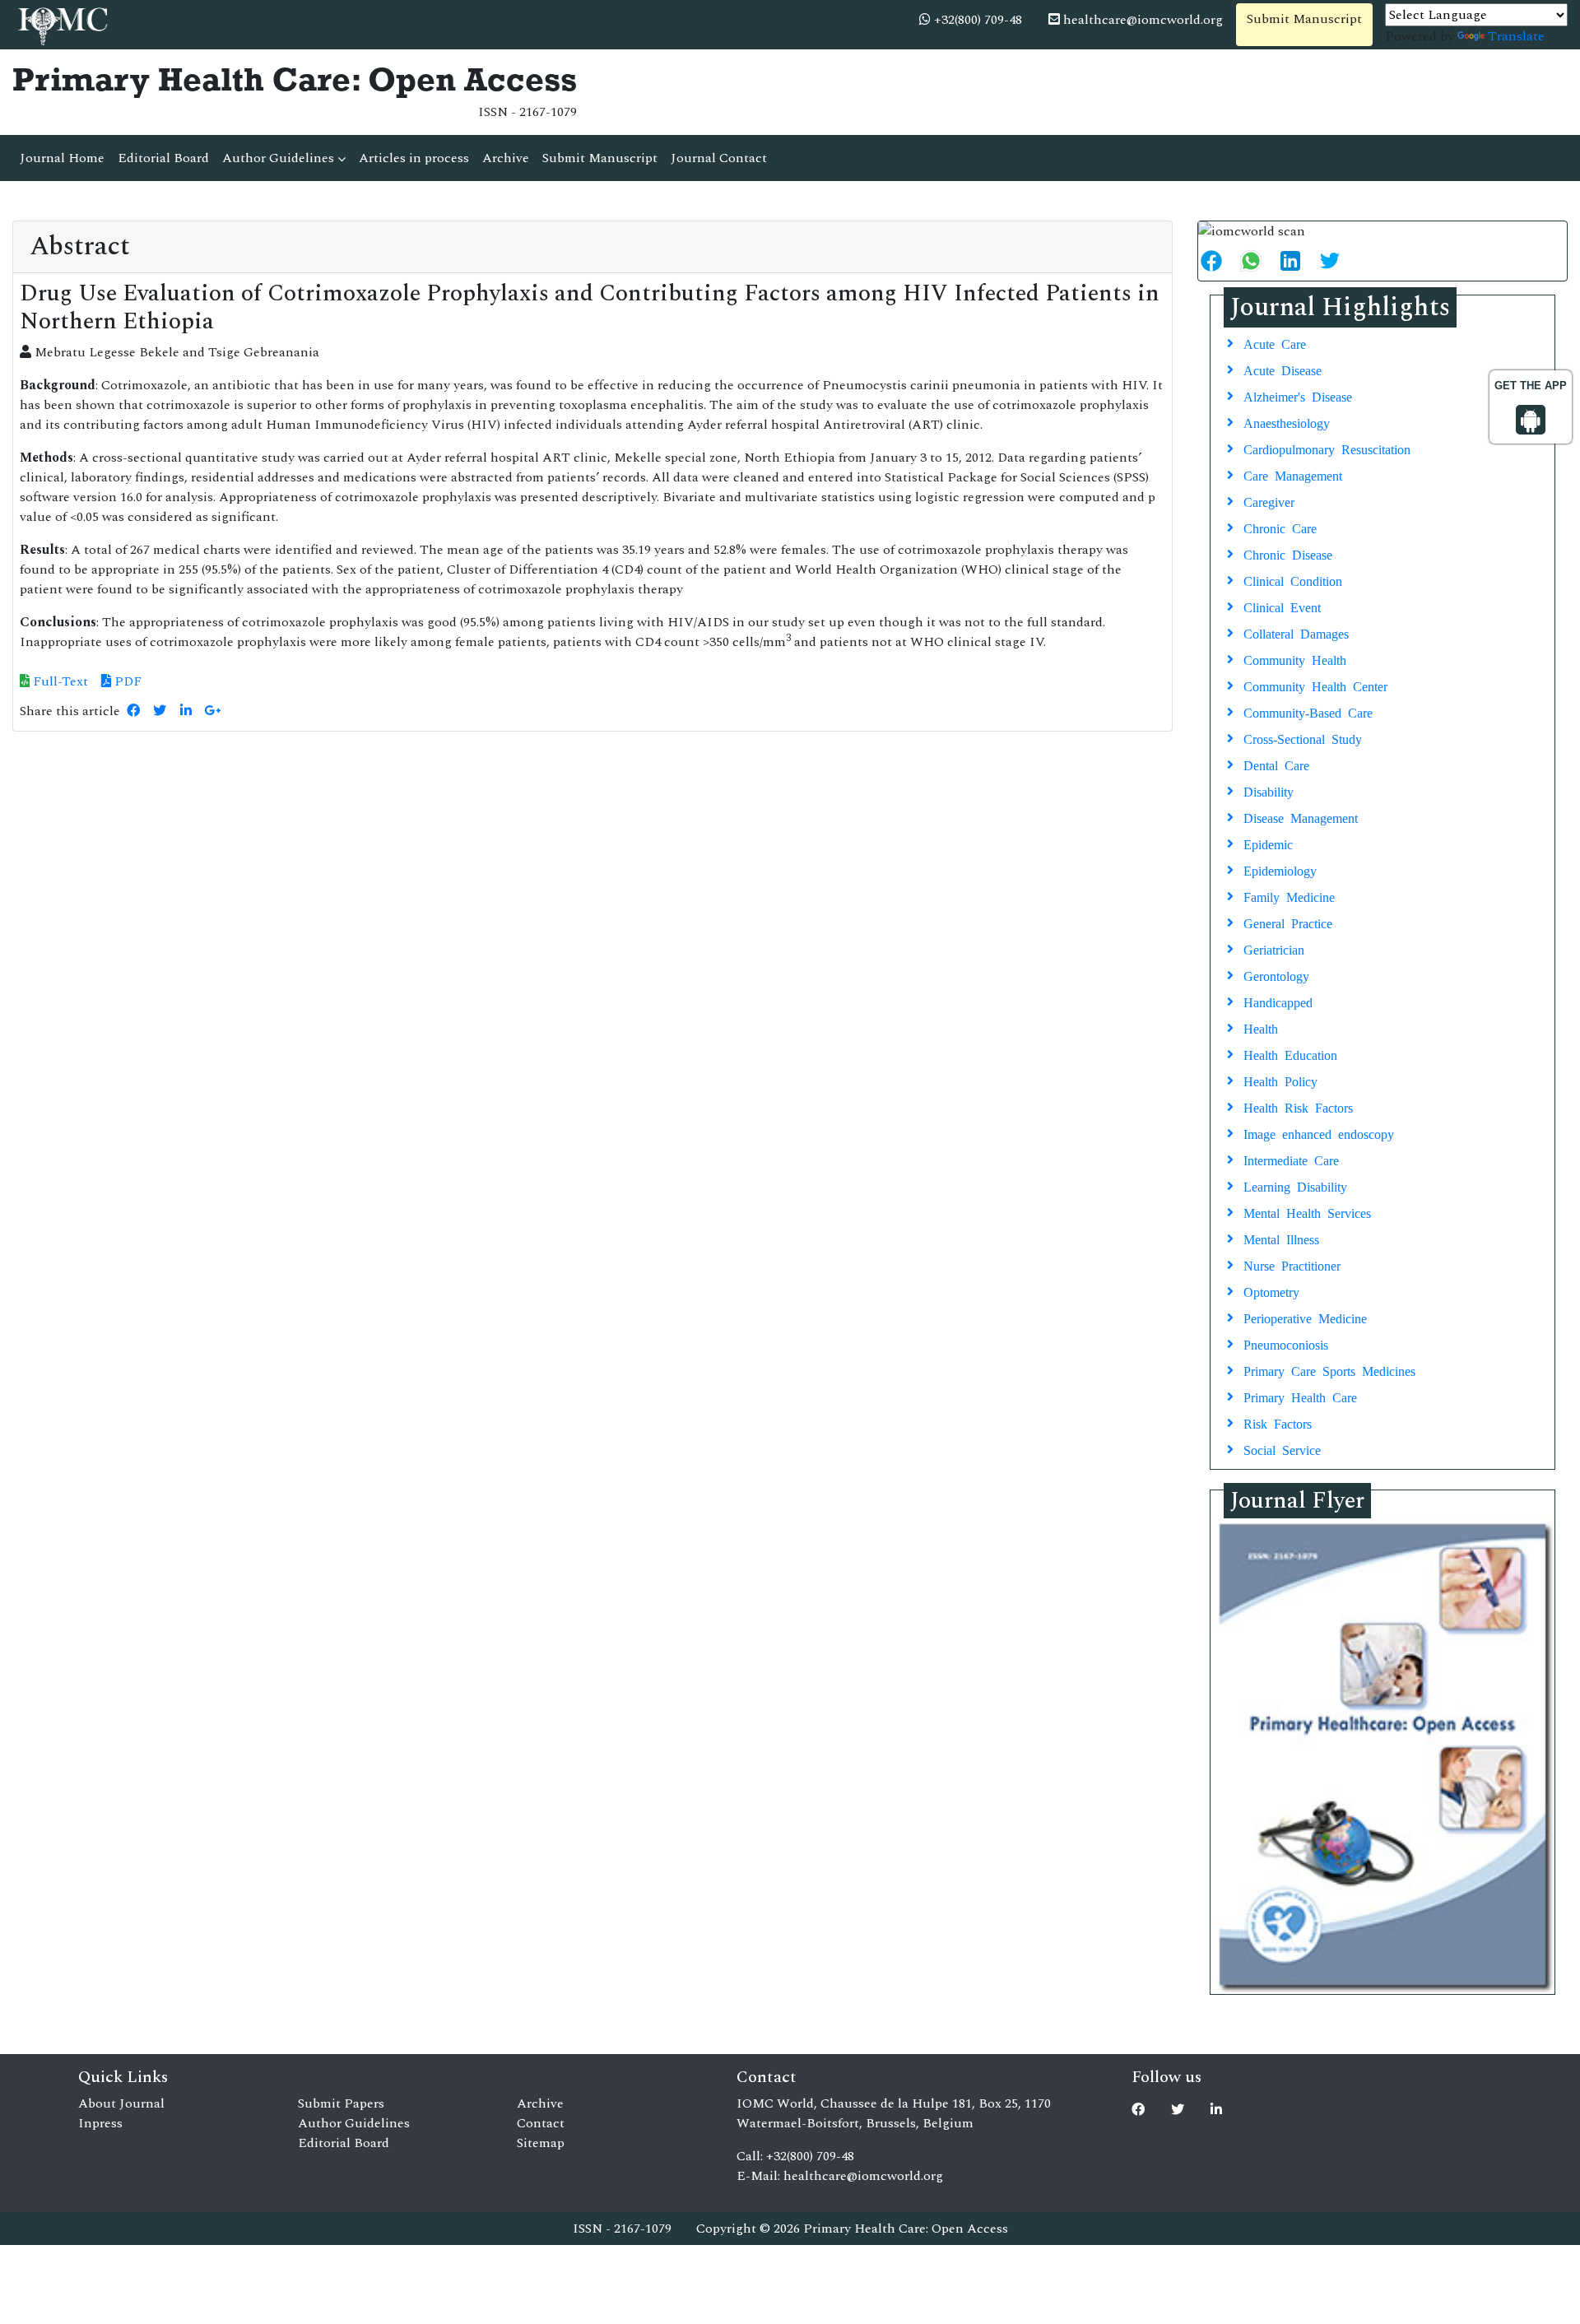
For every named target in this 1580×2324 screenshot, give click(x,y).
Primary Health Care (1300, 1397)
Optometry (1271, 1291)
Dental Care (1276, 765)
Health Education (1290, 1054)
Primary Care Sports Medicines (1329, 1370)
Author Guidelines (280, 158)
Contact (541, 2123)
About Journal (121, 2103)
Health (1261, 1028)
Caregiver (1269, 501)
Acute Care (1275, 343)
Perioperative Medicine (1305, 1318)
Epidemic (1268, 844)
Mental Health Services (1307, 1212)
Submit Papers (341, 2103)
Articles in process (414, 158)
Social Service (1282, 1449)
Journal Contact (719, 158)
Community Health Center (1315, 686)
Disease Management (1301, 817)
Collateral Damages (1296, 633)
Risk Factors (1278, 1423)
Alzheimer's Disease (1298, 396)
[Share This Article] (1218, 261)
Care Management (1293, 475)
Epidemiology (1280, 870)
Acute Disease (1283, 370)
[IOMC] (61, 24)
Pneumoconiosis (1286, 1344)
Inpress (100, 2123)
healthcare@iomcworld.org (1141, 20)
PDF (126, 681)
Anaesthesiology (1287, 422)
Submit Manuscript (1304, 19)
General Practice (1288, 923)
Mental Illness (1281, 1239)
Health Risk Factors (1298, 1107)
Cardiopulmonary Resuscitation (1327, 449)
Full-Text (59, 681)
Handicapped (1278, 1002)
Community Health (1295, 659)
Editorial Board (163, 158)
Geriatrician (1274, 949)
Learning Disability (1295, 1186)
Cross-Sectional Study (1303, 738)
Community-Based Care (1308, 712)
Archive (506, 158)
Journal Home (62, 158)
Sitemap (541, 2143)
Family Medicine (1289, 896)
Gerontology (1276, 975)
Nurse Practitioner (1292, 1265)
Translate (1516, 36)
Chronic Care (1280, 528)
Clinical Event (1282, 607)
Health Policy (1280, 1081)
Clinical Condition (1293, 580)
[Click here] (133, 711)
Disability (1269, 791)
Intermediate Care (1291, 1160)
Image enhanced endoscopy (1319, 1133)
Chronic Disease (1288, 554)
